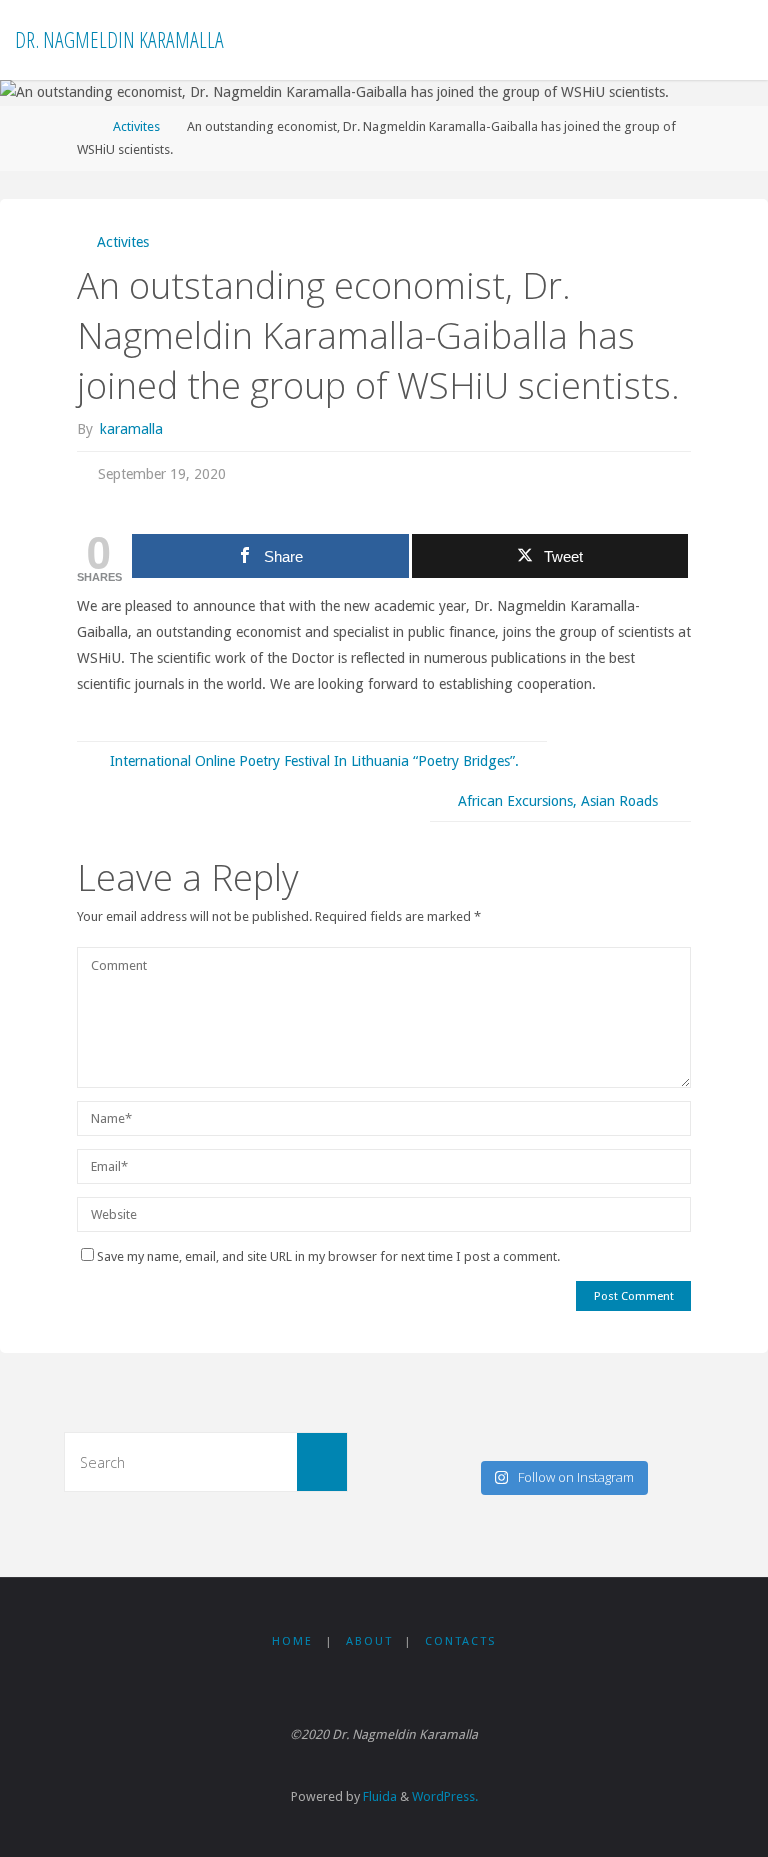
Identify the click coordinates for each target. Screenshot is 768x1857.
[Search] (322, 1462)
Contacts (460, 1641)
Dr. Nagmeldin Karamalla (119, 39)
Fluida (378, 1796)
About (369, 1641)
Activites (136, 126)
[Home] (83, 126)
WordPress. (445, 1796)
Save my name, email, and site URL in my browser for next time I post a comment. (328, 1256)
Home (292, 1641)
